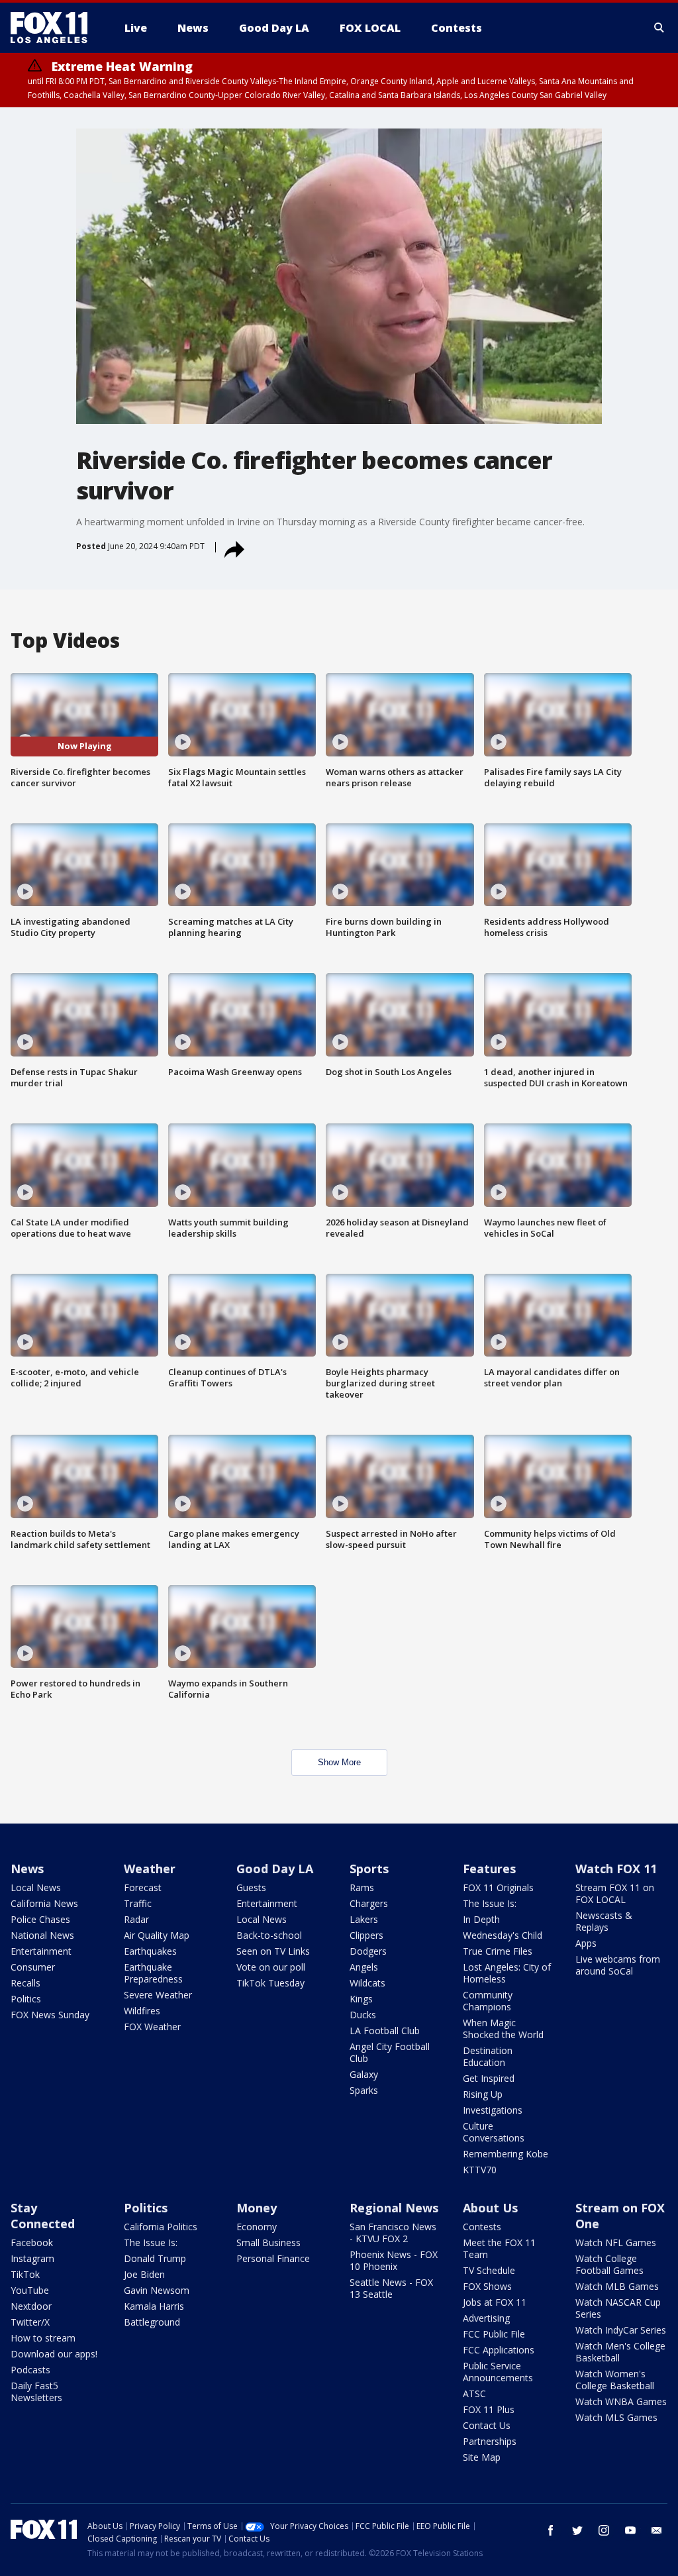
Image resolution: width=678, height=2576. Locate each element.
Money (257, 2208)
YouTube (30, 2290)
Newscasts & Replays (604, 1921)
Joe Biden (144, 2274)
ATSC (474, 2394)
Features (489, 1869)
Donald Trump (155, 2258)
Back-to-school (269, 1935)
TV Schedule (489, 2270)
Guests (251, 1887)
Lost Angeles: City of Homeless (507, 1973)
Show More (339, 1762)
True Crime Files (498, 1951)
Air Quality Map (157, 1935)
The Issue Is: (490, 1903)
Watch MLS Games (616, 2417)
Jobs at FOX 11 (495, 2302)
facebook (551, 2530)
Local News (36, 1887)
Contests (482, 2227)
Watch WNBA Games (621, 2401)
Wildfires (142, 2011)
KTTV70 (480, 2170)
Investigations (493, 2110)
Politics (26, 1999)
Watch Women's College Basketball (615, 2380)
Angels (364, 1967)
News (27, 1869)
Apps (586, 1943)
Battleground (152, 2322)
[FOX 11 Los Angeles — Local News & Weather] (54, 28)
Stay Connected (43, 2216)
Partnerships (490, 2441)
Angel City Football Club (390, 2052)
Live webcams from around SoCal (618, 1965)
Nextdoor (31, 2306)
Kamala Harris (154, 2306)
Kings (361, 1999)
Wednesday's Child (503, 1935)
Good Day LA (275, 1869)
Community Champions (488, 2001)
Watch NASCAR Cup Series (618, 2308)
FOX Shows (487, 2286)
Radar (136, 1919)
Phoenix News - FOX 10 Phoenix (394, 2260)
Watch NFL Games (616, 2242)
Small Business (268, 2242)
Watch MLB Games (617, 2286)
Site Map (482, 2457)
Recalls (25, 1983)
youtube (630, 2530)
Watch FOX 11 (616, 1869)
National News (42, 1935)
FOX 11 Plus (489, 2409)
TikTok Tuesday (270, 1983)
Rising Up (483, 2094)
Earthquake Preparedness (153, 1973)
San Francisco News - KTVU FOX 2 (393, 2233)
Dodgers (368, 1951)
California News (44, 1903)
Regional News (394, 2208)
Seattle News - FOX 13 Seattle (391, 2288)
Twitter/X (30, 2322)
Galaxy (364, 2074)
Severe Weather (158, 1995)
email (657, 2530)
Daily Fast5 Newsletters (36, 2392)
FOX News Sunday (50, 2015)
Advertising (486, 2318)
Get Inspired (489, 2078)
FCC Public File (494, 2334)
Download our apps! (54, 2354)
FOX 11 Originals (498, 1887)
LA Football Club (385, 2031)
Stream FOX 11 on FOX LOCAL (615, 1893)
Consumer (33, 1967)
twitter (577, 2530)
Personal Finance (273, 2258)
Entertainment (41, 1951)
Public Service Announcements (498, 2372)
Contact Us (487, 2425)
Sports (369, 1869)
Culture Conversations (494, 2132)
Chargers (369, 1903)
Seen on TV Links (273, 1951)
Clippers (366, 1935)
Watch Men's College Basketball (620, 2352)
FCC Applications (499, 2350)
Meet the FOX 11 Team (499, 2248)
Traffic (138, 1903)
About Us (490, 2208)
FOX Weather (152, 2027)
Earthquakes (150, 1951)
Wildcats (367, 1983)
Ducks (363, 2015)
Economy (257, 2227)
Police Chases (40, 1919)
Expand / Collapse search (659, 28)
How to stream (43, 2338)
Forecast (143, 1887)
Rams (362, 1887)
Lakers (364, 1919)
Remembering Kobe (506, 2154)
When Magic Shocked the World (503, 2029)
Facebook (32, 2242)
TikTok (25, 2274)
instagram (604, 2530)
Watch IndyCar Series (621, 2330)
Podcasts (30, 2370)
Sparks (364, 2090)
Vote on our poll (271, 1967)
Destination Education (488, 2056)
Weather (150, 1869)
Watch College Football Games (609, 2264)
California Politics (161, 2227)
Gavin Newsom (157, 2290)
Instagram (32, 2258)
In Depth (481, 1919)
